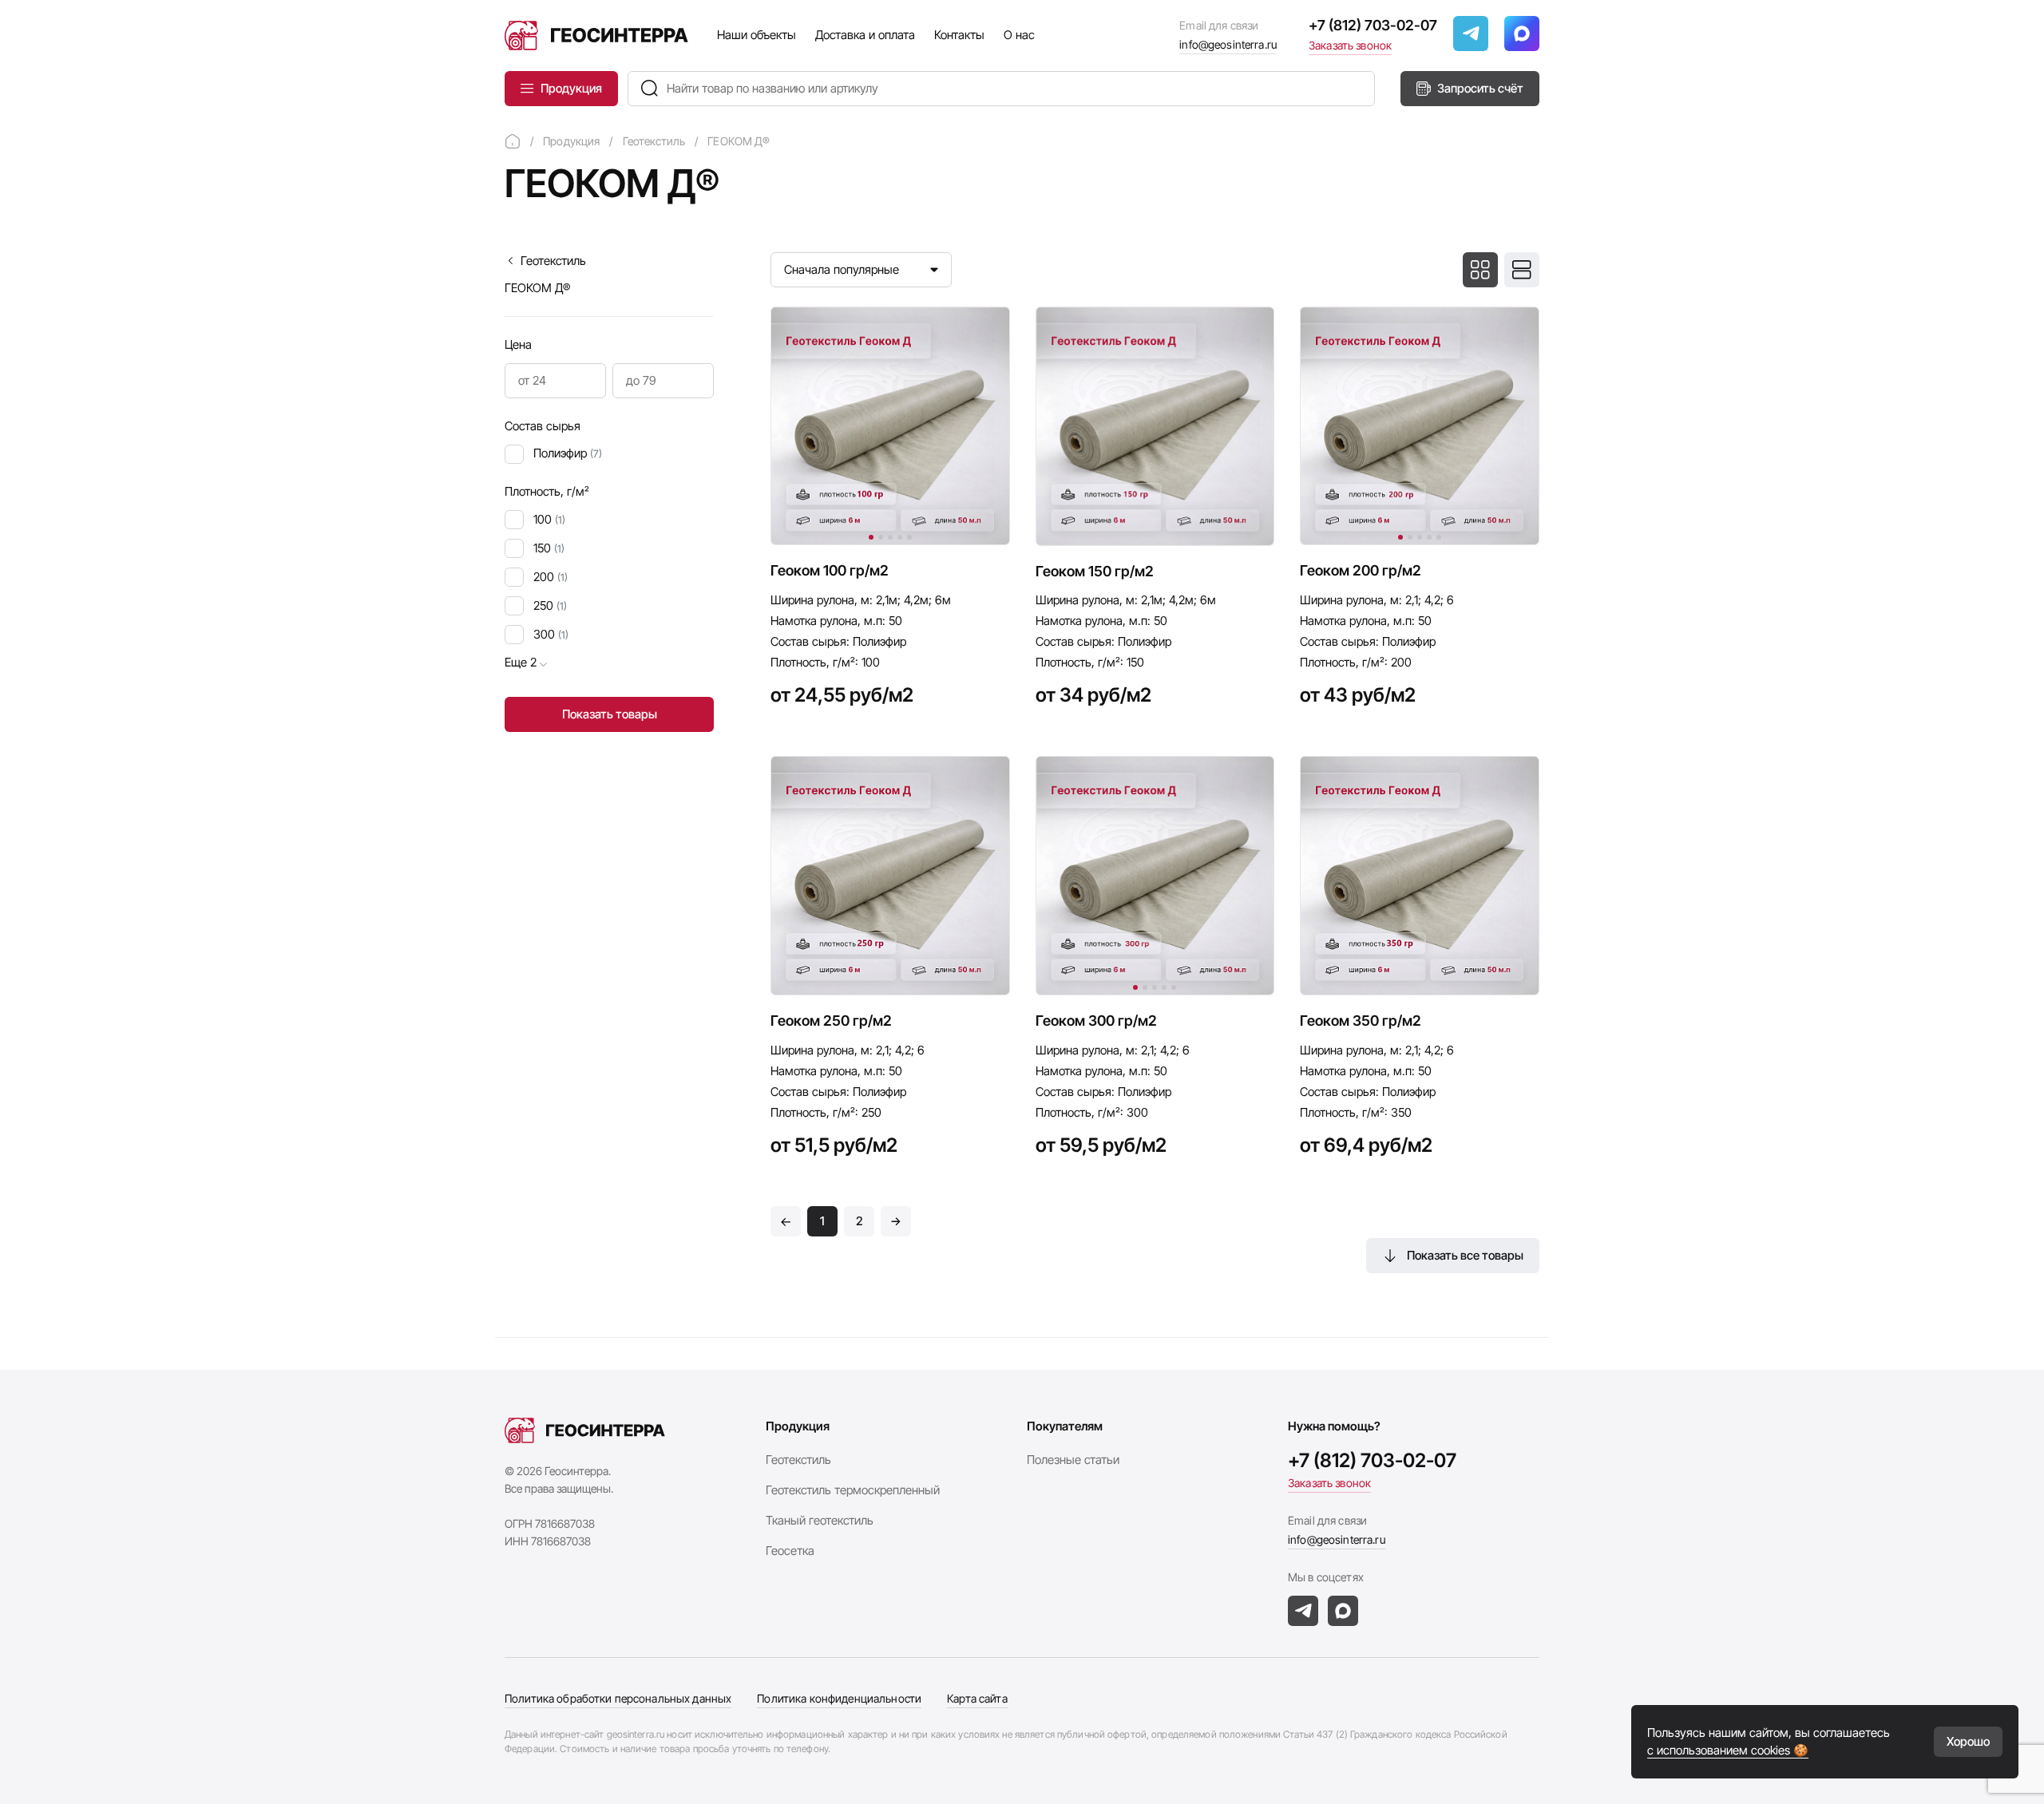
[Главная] (513, 141)
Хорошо (1968, 1741)
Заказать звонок (1350, 45)
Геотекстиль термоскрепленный (853, 1490)
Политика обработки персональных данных (618, 1698)
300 (551, 634)
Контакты (959, 35)
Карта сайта (977, 1698)
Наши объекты (757, 35)
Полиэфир (568, 453)
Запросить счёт (1480, 88)
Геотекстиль (553, 261)
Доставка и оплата (865, 35)
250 (550, 605)
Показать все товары (1465, 1255)
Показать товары (610, 714)
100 (549, 519)
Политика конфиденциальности (839, 1698)
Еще (521, 662)
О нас (1019, 35)
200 (551, 577)
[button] (871, 537)
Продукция (571, 88)
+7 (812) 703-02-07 (1373, 25)
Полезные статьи (1073, 1460)
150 (549, 548)
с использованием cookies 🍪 (1728, 1750)
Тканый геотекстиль (820, 1520)
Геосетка (790, 1551)
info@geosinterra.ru (1228, 44)
